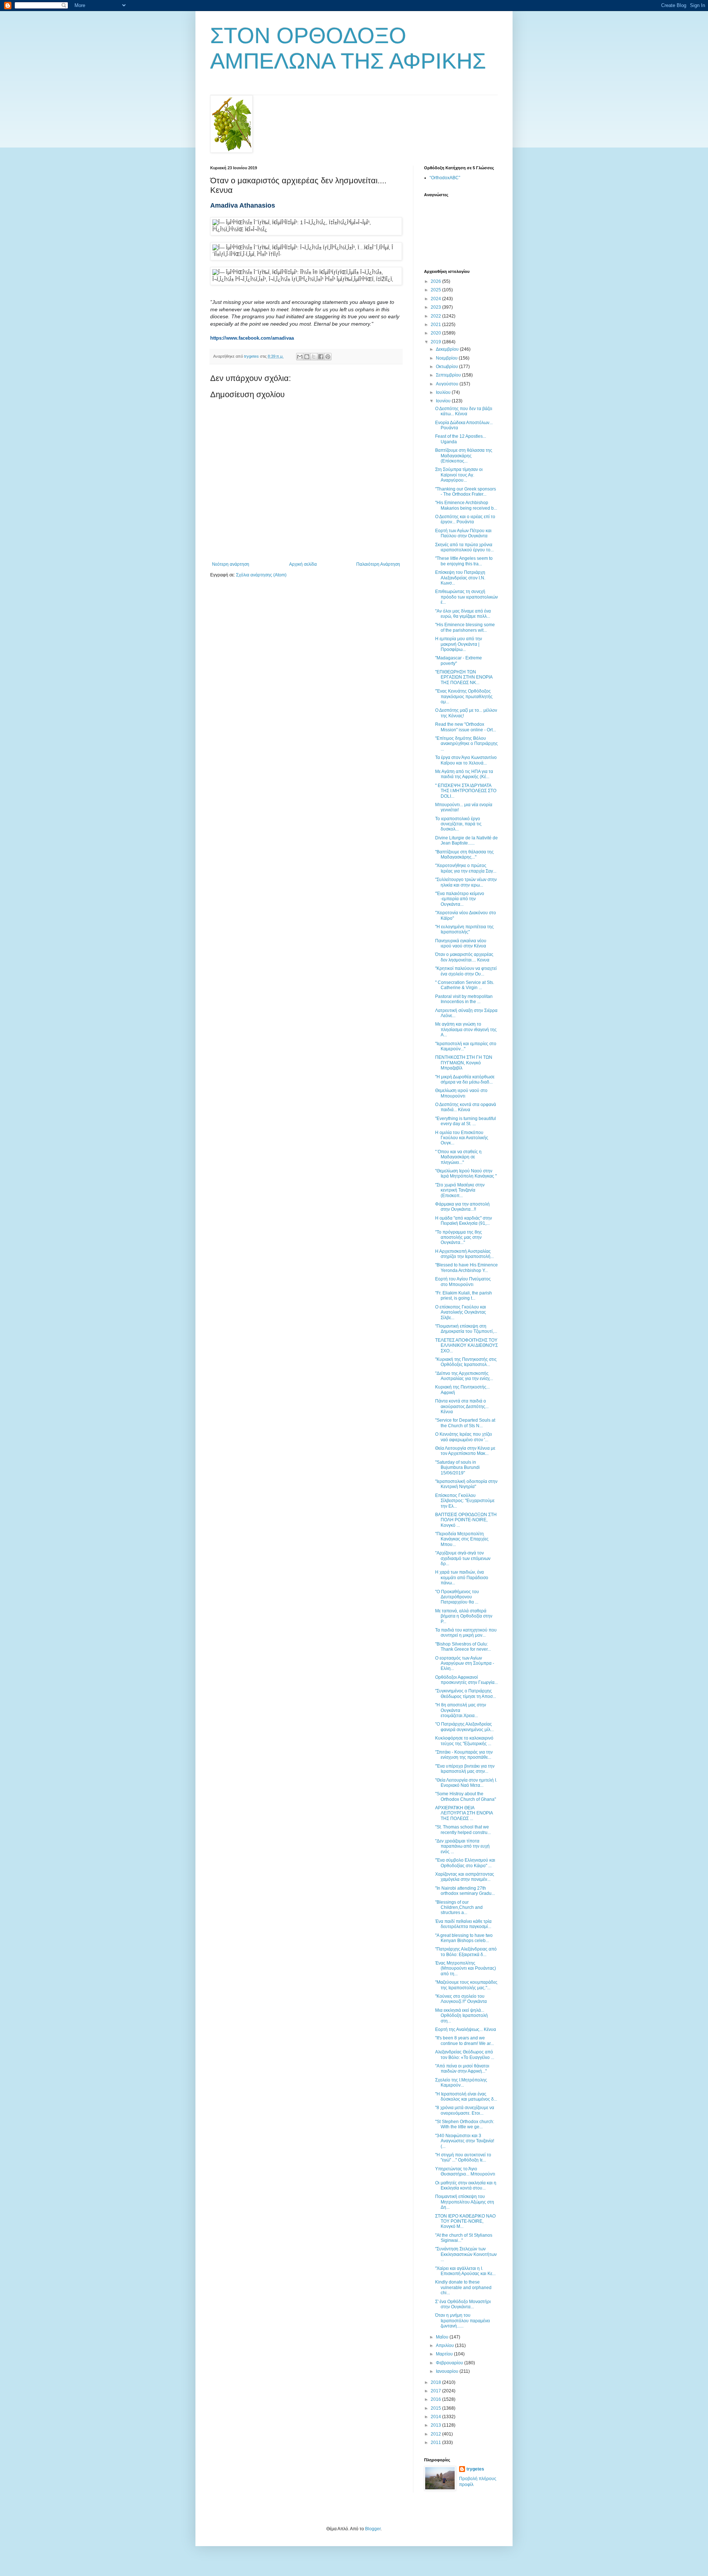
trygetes (475, 2469)
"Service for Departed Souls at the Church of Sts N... (465, 1423)
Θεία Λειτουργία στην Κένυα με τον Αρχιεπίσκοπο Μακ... (465, 1451)
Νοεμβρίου (447, 358)
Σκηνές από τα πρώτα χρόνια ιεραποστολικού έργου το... (464, 547)
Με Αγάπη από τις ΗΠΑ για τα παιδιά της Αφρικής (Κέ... (464, 774)
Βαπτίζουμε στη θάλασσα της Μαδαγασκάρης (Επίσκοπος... (464, 456)
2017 (436, 2391)
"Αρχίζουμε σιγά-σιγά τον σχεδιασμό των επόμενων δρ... (463, 1558)
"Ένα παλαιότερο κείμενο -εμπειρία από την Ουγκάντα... (460, 899)
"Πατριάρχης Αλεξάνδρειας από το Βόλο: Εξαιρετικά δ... (466, 1952)
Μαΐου (443, 2337)
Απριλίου (445, 2346)
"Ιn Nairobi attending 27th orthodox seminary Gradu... (465, 1891)
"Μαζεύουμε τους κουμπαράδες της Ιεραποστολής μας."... (466, 1985)
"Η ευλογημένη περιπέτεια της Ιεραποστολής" (464, 929)
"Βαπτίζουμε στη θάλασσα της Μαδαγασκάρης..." (464, 854)
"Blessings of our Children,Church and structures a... (459, 1908)
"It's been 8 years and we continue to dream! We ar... (464, 2041)
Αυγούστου (448, 384)
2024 (436, 299)
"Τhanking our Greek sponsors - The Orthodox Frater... (466, 492)
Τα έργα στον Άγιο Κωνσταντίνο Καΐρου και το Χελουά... (466, 760)
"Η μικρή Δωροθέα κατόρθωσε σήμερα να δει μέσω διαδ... (465, 1079)
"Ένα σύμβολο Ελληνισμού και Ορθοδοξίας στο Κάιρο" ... (465, 1863)
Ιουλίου (444, 392)
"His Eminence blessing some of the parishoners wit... (465, 627)
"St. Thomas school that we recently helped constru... (463, 1830)
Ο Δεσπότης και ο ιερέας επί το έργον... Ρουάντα (465, 519)
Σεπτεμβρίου (449, 375)
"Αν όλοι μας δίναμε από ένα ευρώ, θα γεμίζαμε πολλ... (463, 614)
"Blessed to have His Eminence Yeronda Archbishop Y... (466, 1268)
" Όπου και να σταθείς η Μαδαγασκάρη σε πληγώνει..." (458, 1157)
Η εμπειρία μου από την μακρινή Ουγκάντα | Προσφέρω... (459, 644)
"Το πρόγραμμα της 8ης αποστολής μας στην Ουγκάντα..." (459, 1237)
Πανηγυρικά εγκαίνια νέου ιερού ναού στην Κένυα (461, 943)
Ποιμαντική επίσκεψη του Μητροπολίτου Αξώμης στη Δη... (465, 2202)
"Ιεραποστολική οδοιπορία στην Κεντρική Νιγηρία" (466, 1484)
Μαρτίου (445, 2354)
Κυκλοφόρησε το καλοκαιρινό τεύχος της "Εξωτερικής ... (464, 1741)
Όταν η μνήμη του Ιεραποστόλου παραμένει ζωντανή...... (463, 2321)
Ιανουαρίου (448, 2371)
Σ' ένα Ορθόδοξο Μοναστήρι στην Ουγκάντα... (463, 2304)
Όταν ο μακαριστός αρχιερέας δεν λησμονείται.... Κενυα (464, 957)
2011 (436, 2442)
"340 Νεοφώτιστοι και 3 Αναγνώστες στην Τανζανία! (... (465, 2141)
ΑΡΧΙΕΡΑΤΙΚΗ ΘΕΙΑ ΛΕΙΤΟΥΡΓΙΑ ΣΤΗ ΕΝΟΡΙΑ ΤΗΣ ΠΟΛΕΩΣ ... (464, 1813)
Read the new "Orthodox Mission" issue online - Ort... (466, 727)
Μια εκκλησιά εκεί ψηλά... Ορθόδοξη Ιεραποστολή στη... (461, 2016)
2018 (436, 2382)
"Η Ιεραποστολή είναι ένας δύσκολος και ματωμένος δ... (466, 2097)
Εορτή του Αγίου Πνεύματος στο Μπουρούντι (463, 1282)
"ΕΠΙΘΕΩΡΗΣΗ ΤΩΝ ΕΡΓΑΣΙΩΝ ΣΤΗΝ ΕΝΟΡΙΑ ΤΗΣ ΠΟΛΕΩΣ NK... (464, 677)
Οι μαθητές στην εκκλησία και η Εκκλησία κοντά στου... (466, 2185)
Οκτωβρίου (447, 367)
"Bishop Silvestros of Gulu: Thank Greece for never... (463, 1647)
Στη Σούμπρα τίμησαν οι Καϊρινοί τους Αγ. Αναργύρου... (459, 475)
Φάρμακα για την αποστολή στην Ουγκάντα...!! (462, 1207)
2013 (436, 2425)
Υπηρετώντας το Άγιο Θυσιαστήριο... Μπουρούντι (465, 2171)
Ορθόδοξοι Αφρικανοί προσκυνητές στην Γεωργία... (466, 1680)
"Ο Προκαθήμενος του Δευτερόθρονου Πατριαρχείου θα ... (457, 1597)
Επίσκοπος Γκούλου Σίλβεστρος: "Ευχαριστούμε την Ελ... (465, 1501)
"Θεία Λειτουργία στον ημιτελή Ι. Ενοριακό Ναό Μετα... (466, 1783)
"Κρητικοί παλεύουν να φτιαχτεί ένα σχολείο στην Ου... (466, 971)
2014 (436, 2417)
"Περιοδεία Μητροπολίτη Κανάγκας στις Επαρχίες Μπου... (462, 1539)
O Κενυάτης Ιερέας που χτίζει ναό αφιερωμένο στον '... (464, 1437)
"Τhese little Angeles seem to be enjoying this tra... (464, 561)
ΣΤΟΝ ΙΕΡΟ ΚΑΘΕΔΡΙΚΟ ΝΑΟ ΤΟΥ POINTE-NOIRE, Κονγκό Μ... (465, 2221)
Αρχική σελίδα (303, 564)
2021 (436, 325)
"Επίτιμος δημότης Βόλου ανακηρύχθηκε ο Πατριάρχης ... (466, 744)
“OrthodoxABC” (445, 178)
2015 (436, 2408)
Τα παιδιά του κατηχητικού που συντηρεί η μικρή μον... (466, 1633)
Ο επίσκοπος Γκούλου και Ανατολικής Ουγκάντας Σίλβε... (461, 1312)
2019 (436, 342)
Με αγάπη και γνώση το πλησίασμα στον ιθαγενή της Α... (466, 1029)
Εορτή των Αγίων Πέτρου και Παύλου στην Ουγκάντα (463, 533)
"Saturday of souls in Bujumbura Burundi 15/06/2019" (457, 1468)
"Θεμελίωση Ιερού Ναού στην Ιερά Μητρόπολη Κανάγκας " (466, 1173)
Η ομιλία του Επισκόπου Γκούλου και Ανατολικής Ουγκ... (462, 1138)
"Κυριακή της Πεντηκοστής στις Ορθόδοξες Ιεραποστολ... (466, 1362)
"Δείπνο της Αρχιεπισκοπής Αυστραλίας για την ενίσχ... (464, 1376)
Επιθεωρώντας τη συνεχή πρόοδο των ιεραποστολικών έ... (466, 597)
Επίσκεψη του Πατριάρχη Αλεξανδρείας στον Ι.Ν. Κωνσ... (460, 578)
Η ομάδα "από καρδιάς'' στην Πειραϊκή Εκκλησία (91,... (464, 1221)
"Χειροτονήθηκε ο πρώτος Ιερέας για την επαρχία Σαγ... (466, 868)
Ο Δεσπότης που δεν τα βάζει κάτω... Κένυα (464, 411)
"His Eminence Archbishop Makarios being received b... (466, 505)
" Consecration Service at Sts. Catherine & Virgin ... (465, 985)
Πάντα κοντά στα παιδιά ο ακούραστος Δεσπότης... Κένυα (462, 1406)
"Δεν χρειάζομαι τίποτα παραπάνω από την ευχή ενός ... (462, 1846)
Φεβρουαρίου (450, 2363)
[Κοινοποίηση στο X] (314, 357)
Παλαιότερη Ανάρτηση (378, 564)
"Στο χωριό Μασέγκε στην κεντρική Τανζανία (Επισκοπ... (460, 1190)
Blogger (373, 2529)
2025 (436, 290)
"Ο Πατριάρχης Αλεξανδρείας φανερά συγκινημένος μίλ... (464, 1727)
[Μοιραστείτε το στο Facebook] (321, 357)
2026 (436, 281)
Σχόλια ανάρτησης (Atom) (261, 575)
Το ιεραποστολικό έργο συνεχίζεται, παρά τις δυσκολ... (458, 824)
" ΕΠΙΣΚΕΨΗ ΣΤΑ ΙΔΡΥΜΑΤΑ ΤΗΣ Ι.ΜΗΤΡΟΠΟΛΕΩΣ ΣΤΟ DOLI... (466, 791)
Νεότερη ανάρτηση (231, 564)
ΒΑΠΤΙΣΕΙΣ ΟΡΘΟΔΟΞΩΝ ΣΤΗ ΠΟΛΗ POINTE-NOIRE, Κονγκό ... (466, 1520)
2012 (436, 2434)
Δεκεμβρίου (448, 349)
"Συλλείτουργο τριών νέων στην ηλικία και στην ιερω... (466, 882)
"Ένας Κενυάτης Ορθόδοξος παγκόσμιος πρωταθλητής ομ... (464, 696)
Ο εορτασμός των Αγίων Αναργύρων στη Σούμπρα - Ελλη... (465, 1663)
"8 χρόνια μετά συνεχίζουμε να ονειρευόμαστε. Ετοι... (465, 2110)
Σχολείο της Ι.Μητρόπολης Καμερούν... (461, 2083)
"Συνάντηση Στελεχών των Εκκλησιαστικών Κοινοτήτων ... (466, 2254)
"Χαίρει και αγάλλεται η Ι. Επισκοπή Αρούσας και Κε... (465, 2271)
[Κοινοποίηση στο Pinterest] (328, 357)
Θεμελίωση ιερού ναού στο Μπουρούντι (461, 1093)
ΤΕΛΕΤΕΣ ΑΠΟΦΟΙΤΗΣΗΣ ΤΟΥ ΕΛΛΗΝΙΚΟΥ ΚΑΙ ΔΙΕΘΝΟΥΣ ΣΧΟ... (466, 1346)
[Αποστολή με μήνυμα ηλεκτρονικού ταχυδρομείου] (300, 357)
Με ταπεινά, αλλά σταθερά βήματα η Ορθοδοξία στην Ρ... (464, 1616)
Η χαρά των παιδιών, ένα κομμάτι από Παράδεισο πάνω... (462, 1578)
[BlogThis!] (307, 357)
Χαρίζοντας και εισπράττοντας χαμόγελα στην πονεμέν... (465, 1877)
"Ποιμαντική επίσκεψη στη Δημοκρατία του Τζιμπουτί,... (466, 1329)
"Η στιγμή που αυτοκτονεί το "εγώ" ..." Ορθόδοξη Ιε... (463, 2157)
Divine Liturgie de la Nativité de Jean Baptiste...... (466, 840)
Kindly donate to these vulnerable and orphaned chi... (463, 2287)
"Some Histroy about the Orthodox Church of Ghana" (466, 1796)
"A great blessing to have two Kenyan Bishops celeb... (464, 1938)
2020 (436, 333)
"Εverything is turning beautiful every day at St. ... (466, 1121)
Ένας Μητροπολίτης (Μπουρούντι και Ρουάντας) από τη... (466, 1968)
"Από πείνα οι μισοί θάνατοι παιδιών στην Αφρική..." (462, 2069)
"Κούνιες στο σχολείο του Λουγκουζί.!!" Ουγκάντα (461, 1999)
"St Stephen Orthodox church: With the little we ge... (465, 2124)
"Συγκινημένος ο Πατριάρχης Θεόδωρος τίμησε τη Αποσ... (466, 1693)
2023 (436, 307)
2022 (436, 316)
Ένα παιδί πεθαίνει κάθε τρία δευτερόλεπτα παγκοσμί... (463, 1924)
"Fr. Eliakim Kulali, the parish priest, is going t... (464, 1296)
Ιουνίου (444, 401)
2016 (436, 2399)
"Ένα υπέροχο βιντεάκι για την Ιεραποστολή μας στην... (465, 1769)
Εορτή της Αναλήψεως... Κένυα (466, 2029)
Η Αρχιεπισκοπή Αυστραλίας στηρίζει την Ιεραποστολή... (464, 1254)
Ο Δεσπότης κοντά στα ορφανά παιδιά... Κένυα (466, 1107)
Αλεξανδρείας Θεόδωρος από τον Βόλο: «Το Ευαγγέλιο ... (465, 2055)
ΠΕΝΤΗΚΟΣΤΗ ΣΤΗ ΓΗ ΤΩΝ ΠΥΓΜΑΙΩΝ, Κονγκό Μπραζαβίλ (464, 1063)
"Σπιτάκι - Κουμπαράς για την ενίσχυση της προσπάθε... (464, 1755)
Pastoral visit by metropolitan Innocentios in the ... (464, 999)
